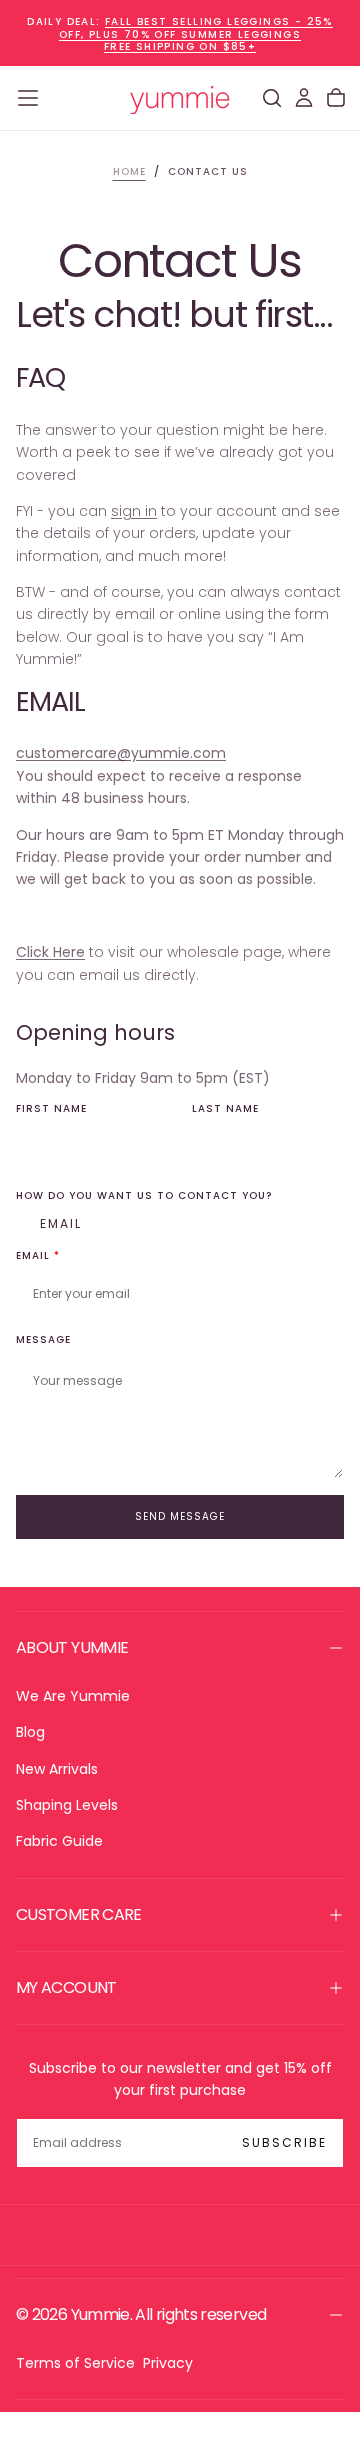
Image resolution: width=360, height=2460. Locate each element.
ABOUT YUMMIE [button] (72, 1647)
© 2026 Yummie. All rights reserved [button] (141, 2314)
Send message (180, 1516)
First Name (51, 1109)
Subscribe (284, 2142)
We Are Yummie (73, 1696)
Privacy (168, 2363)
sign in (134, 511)
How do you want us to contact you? (144, 1196)
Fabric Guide (59, 1841)
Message (43, 1340)
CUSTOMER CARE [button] (79, 1914)
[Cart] (336, 98)
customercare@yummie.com (121, 753)
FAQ (40, 377)
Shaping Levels (67, 1805)
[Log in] (304, 98)
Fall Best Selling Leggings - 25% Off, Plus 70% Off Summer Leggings (196, 28)
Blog (30, 1732)
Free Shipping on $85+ (180, 46)
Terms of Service (75, 2363)
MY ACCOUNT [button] (66, 1987)
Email (61, 1223)
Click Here (50, 952)
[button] (28, 98)
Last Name (225, 1109)
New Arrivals (57, 1769)
